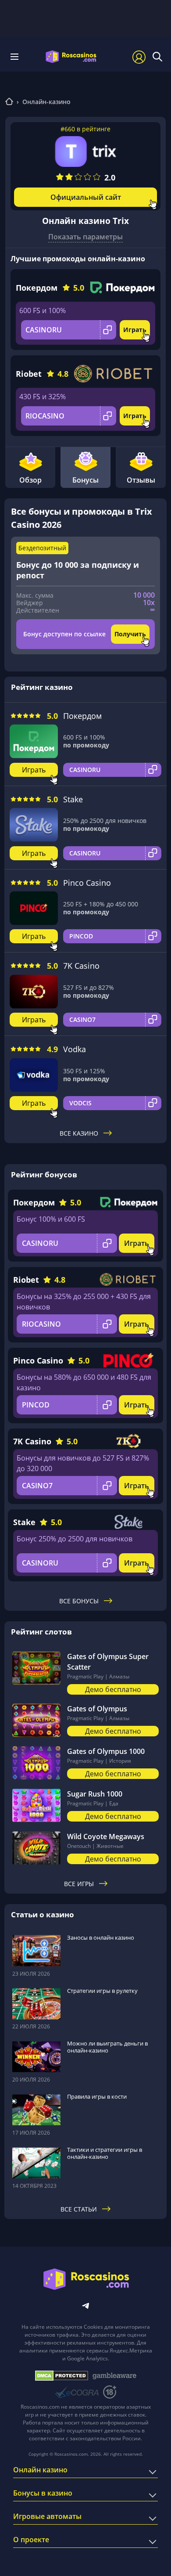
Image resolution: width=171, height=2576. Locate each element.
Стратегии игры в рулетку (102, 1991)
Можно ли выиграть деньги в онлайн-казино (107, 2047)
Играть (135, 330)
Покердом (37, 288)
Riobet (29, 374)
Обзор (30, 480)
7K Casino (81, 966)
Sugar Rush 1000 (95, 1794)
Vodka (75, 1049)
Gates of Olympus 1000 (106, 1751)
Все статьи (79, 2209)
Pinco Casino (87, 883)
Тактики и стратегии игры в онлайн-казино (105, 2153)
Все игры (79, 1884)
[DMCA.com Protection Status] (62, 2376)
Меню (17, 57)
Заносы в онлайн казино (101, 1937)
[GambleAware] (114, 2376)
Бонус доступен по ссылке (64, 634)
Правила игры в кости (97, 2096)
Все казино (79, 1133)
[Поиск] (157, 57)
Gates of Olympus (97, 1709)
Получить (130, 634)
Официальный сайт (86, 197)
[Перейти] (9, 103)
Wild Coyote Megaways (106, 1836)
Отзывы (141, 480)
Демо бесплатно (113, 1689)
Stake (73, 799)
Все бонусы (79, 1601)
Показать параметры (85, 237)
